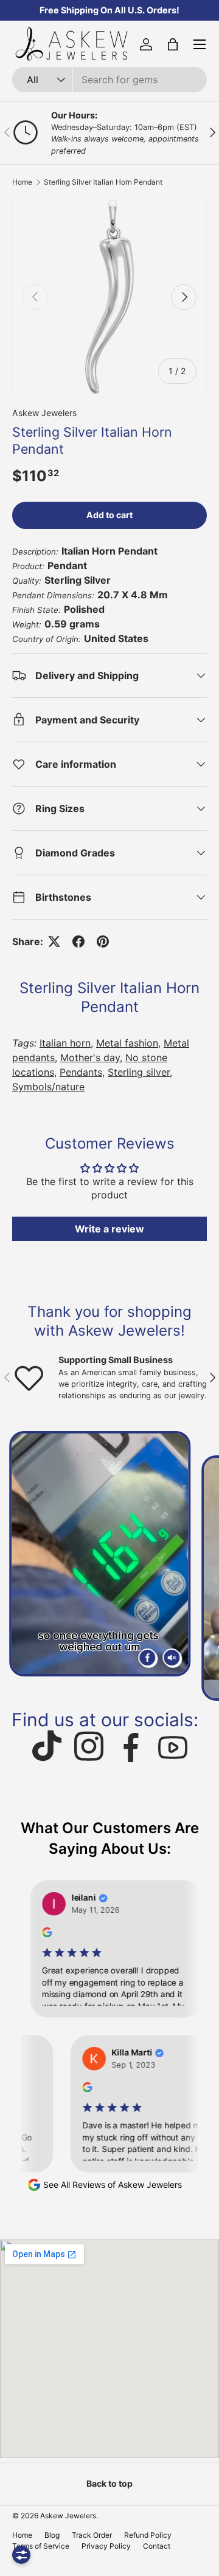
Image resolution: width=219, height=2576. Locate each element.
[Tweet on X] (54, 941)
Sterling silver (139, 1072)
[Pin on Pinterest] (103, 941)
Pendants (81, 1072)
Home (22, 182)
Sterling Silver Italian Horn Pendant (103, 182)
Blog (52, 2535)
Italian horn (65, 1043)
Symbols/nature (48, 1087)
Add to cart (109, 515)
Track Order (92, 2535)
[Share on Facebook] (78, 941)
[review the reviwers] (36, 1934)
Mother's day (90, 1057)
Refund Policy (148, 2535)
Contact (157, 2546)
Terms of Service (41, 2546)
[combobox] (109, 80)
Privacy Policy (106, 2546)
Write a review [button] (109, 1229)
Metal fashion (127, 1043)
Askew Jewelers (44, 413)
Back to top (109, 2483)
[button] (173, 44)
